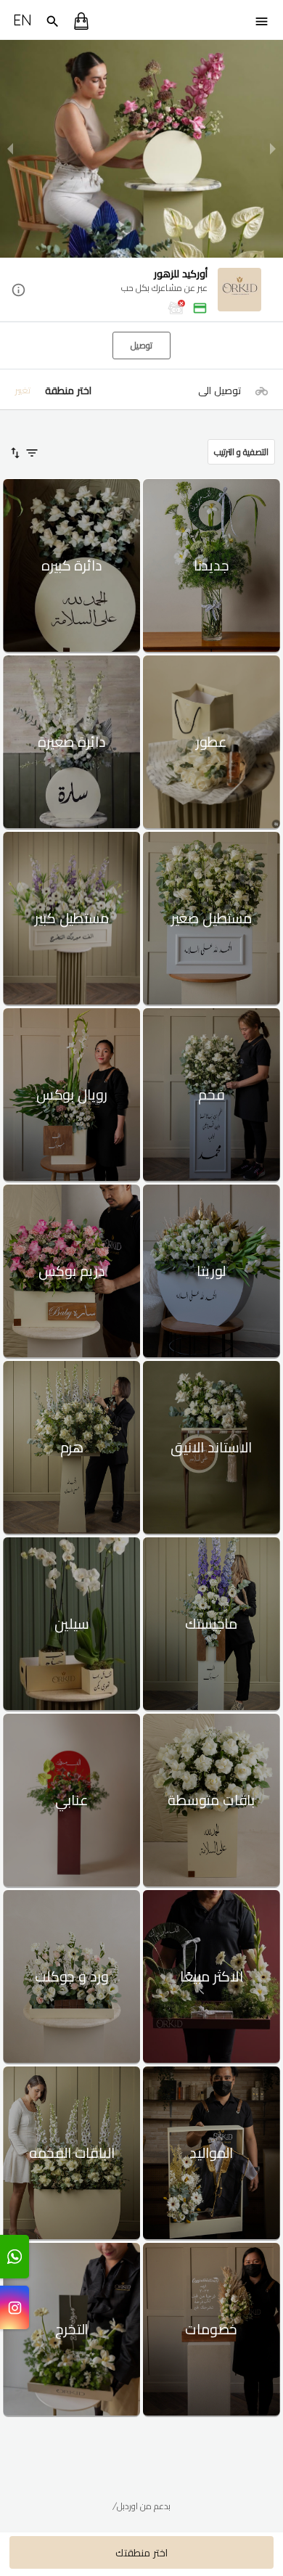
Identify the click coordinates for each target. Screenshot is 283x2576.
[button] (141, 291)
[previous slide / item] (10, 149)
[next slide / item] (273, 149)
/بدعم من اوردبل (141, 2506)
